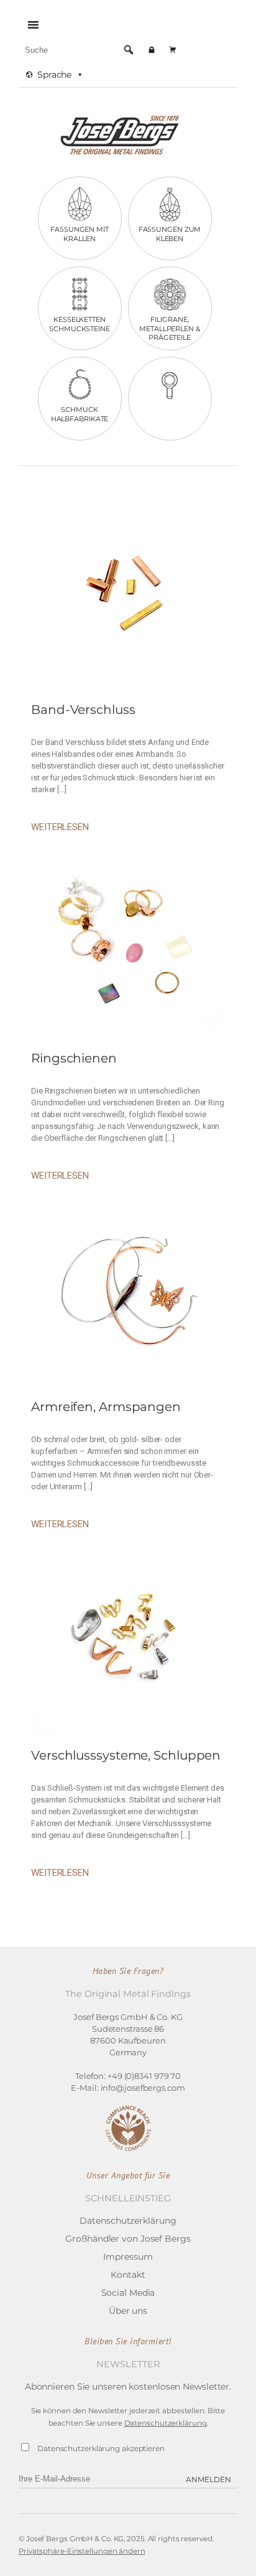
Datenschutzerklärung (166, 2423)
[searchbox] (80, 50)
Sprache (54, 75)
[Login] (152, 50)
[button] (129, 50)
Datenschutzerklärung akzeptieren (101, 2448)
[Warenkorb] (173, 50)
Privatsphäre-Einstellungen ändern (82, 2551)
